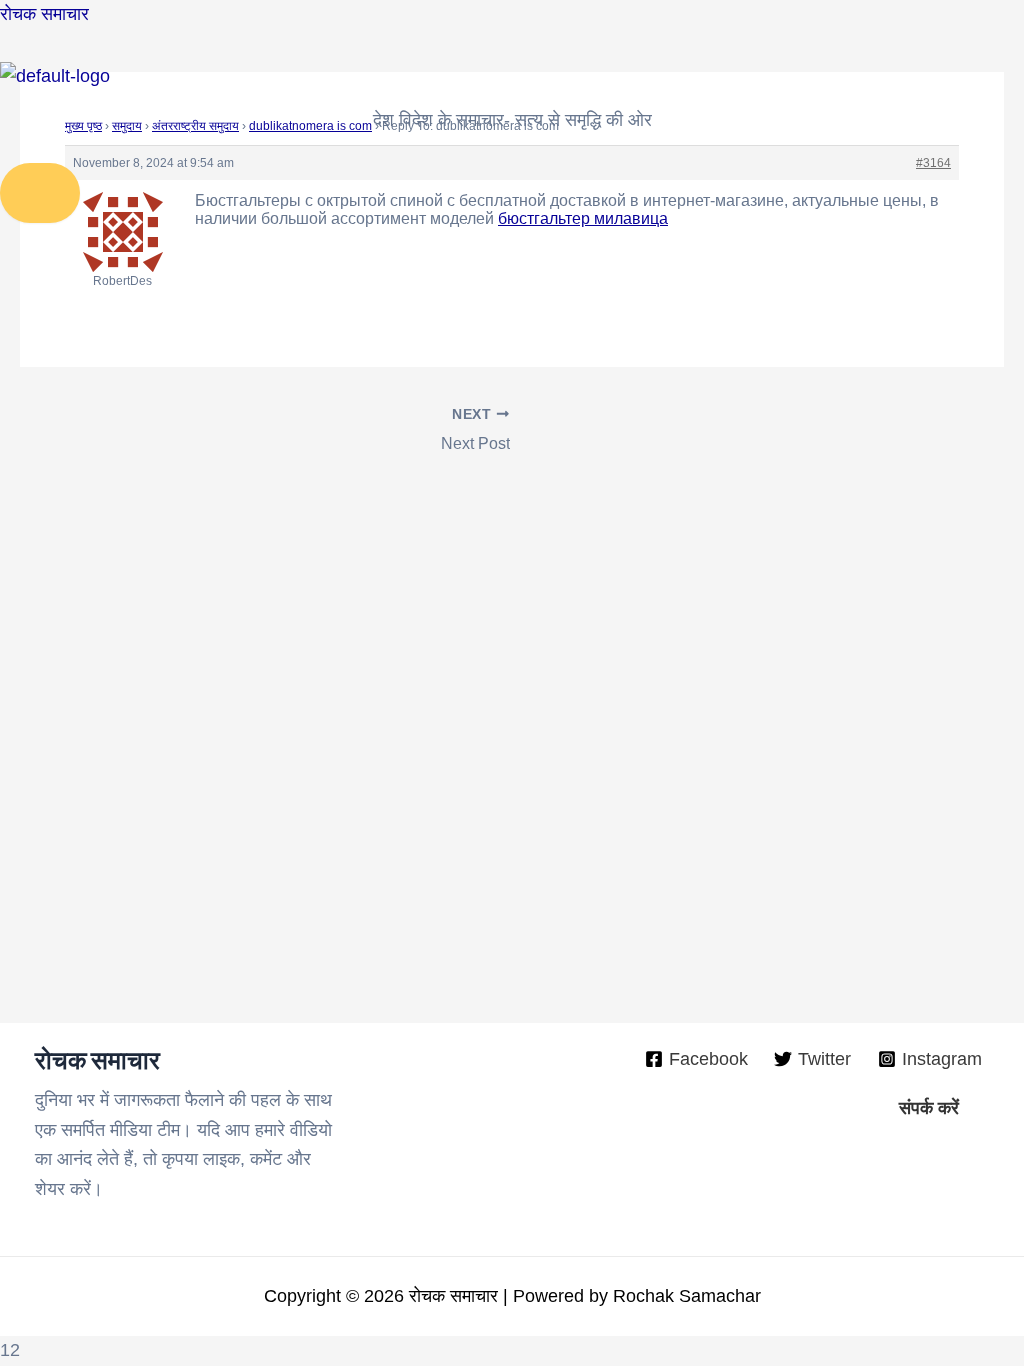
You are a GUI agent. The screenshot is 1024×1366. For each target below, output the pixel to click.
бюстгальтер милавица (583, 218)
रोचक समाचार (44, 14)
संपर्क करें (929, 1108)
